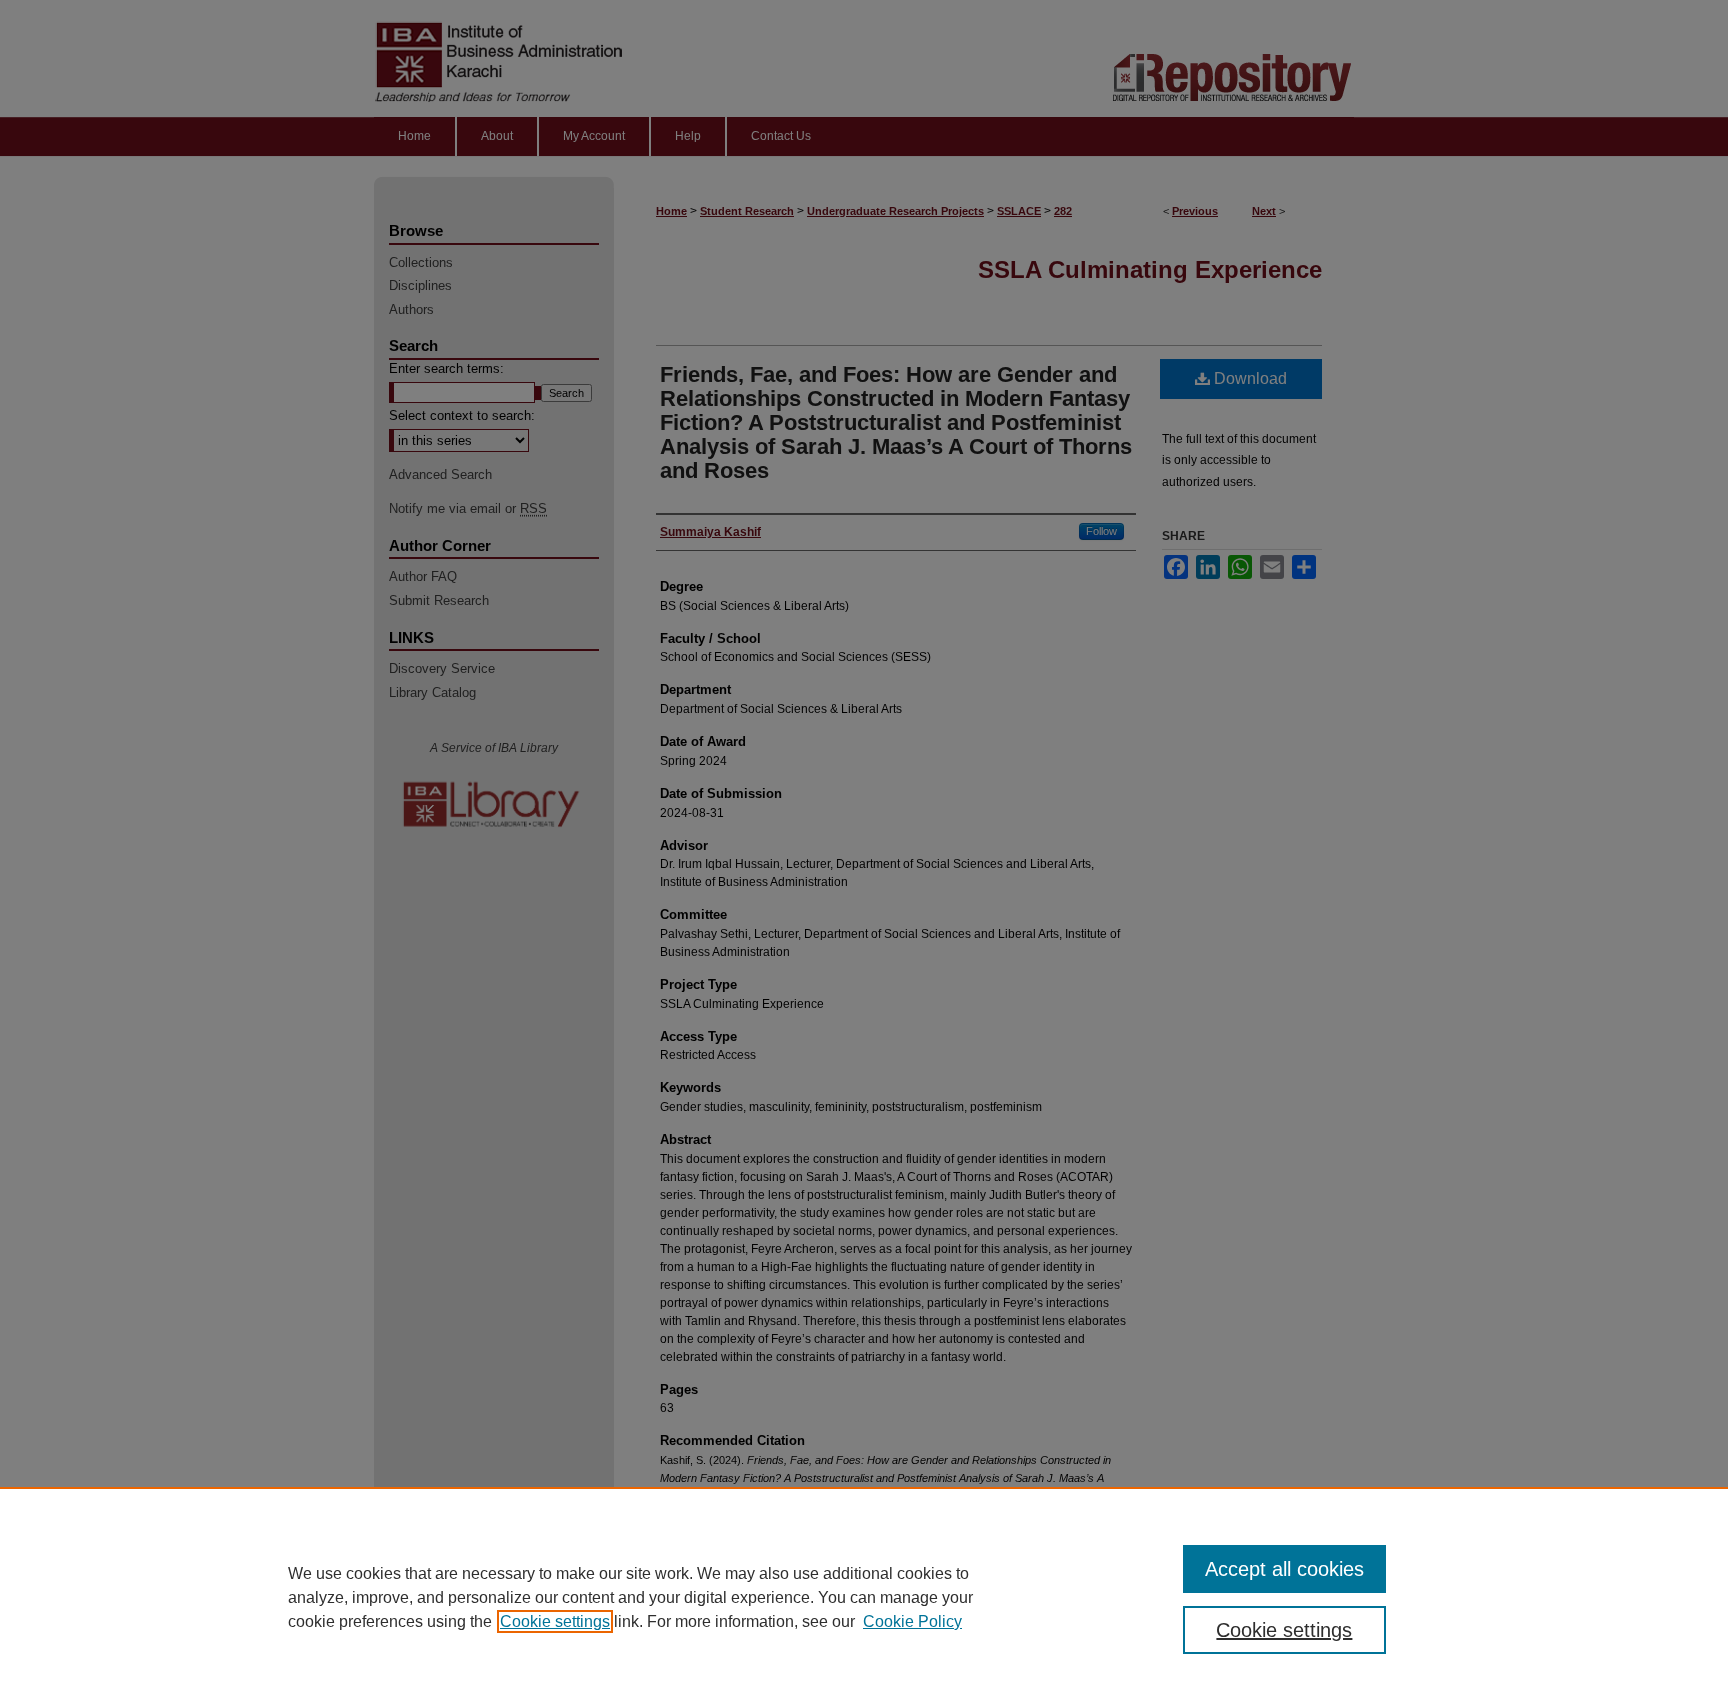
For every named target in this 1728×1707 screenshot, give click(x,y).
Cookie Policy (912, 1621)
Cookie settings (555, 1621)
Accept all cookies (1284, 1569)
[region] (864, 1597)
